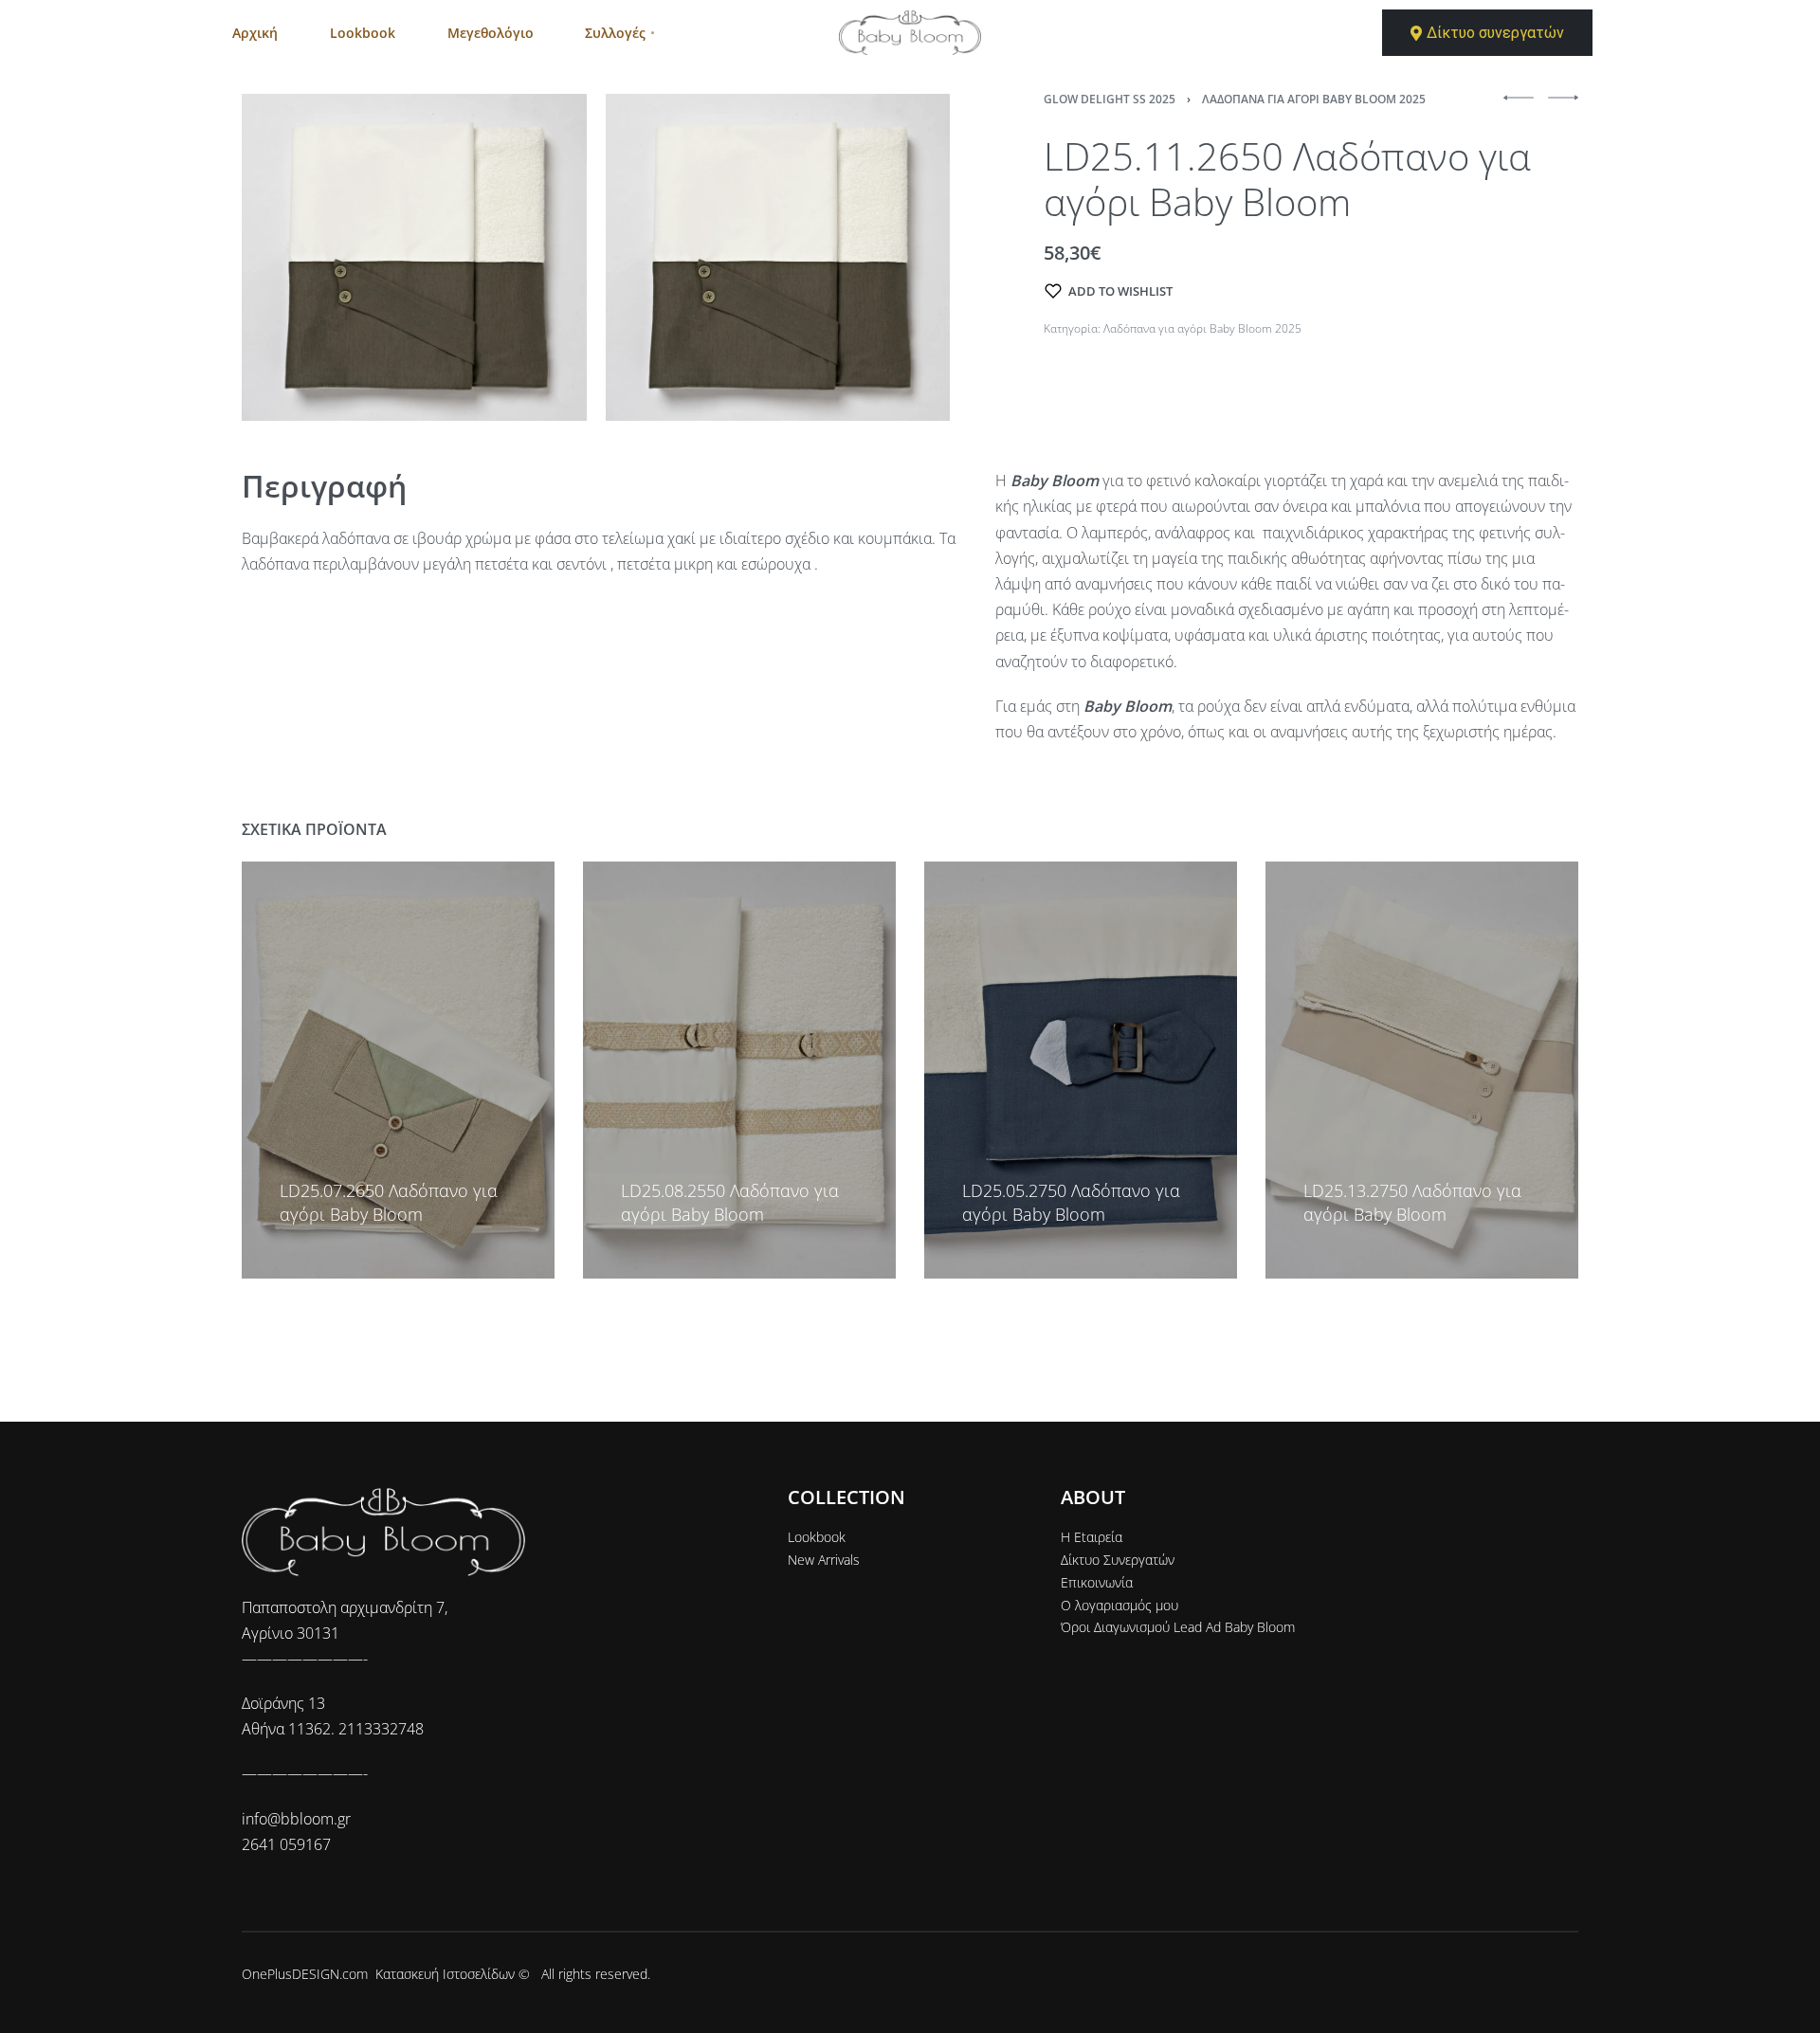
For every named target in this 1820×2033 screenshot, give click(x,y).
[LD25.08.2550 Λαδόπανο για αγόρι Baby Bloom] (739, 1070)
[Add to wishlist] (288, 1162)
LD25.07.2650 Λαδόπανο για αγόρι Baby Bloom (389, 1202)
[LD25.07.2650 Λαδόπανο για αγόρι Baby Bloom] (398, 1070)
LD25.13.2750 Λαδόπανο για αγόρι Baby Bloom (1412, 1202)
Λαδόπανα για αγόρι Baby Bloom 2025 (1314, 99)
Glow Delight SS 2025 (1110, 99)
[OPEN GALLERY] (414, 257)
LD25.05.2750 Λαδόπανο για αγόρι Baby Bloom (1071, 1202)
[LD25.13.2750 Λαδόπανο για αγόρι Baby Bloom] (1422, 1070)
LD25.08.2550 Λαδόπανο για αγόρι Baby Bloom (730, 1202)
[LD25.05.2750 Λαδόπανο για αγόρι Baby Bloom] (1081, 1070)
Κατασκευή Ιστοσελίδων (445, 1974)
